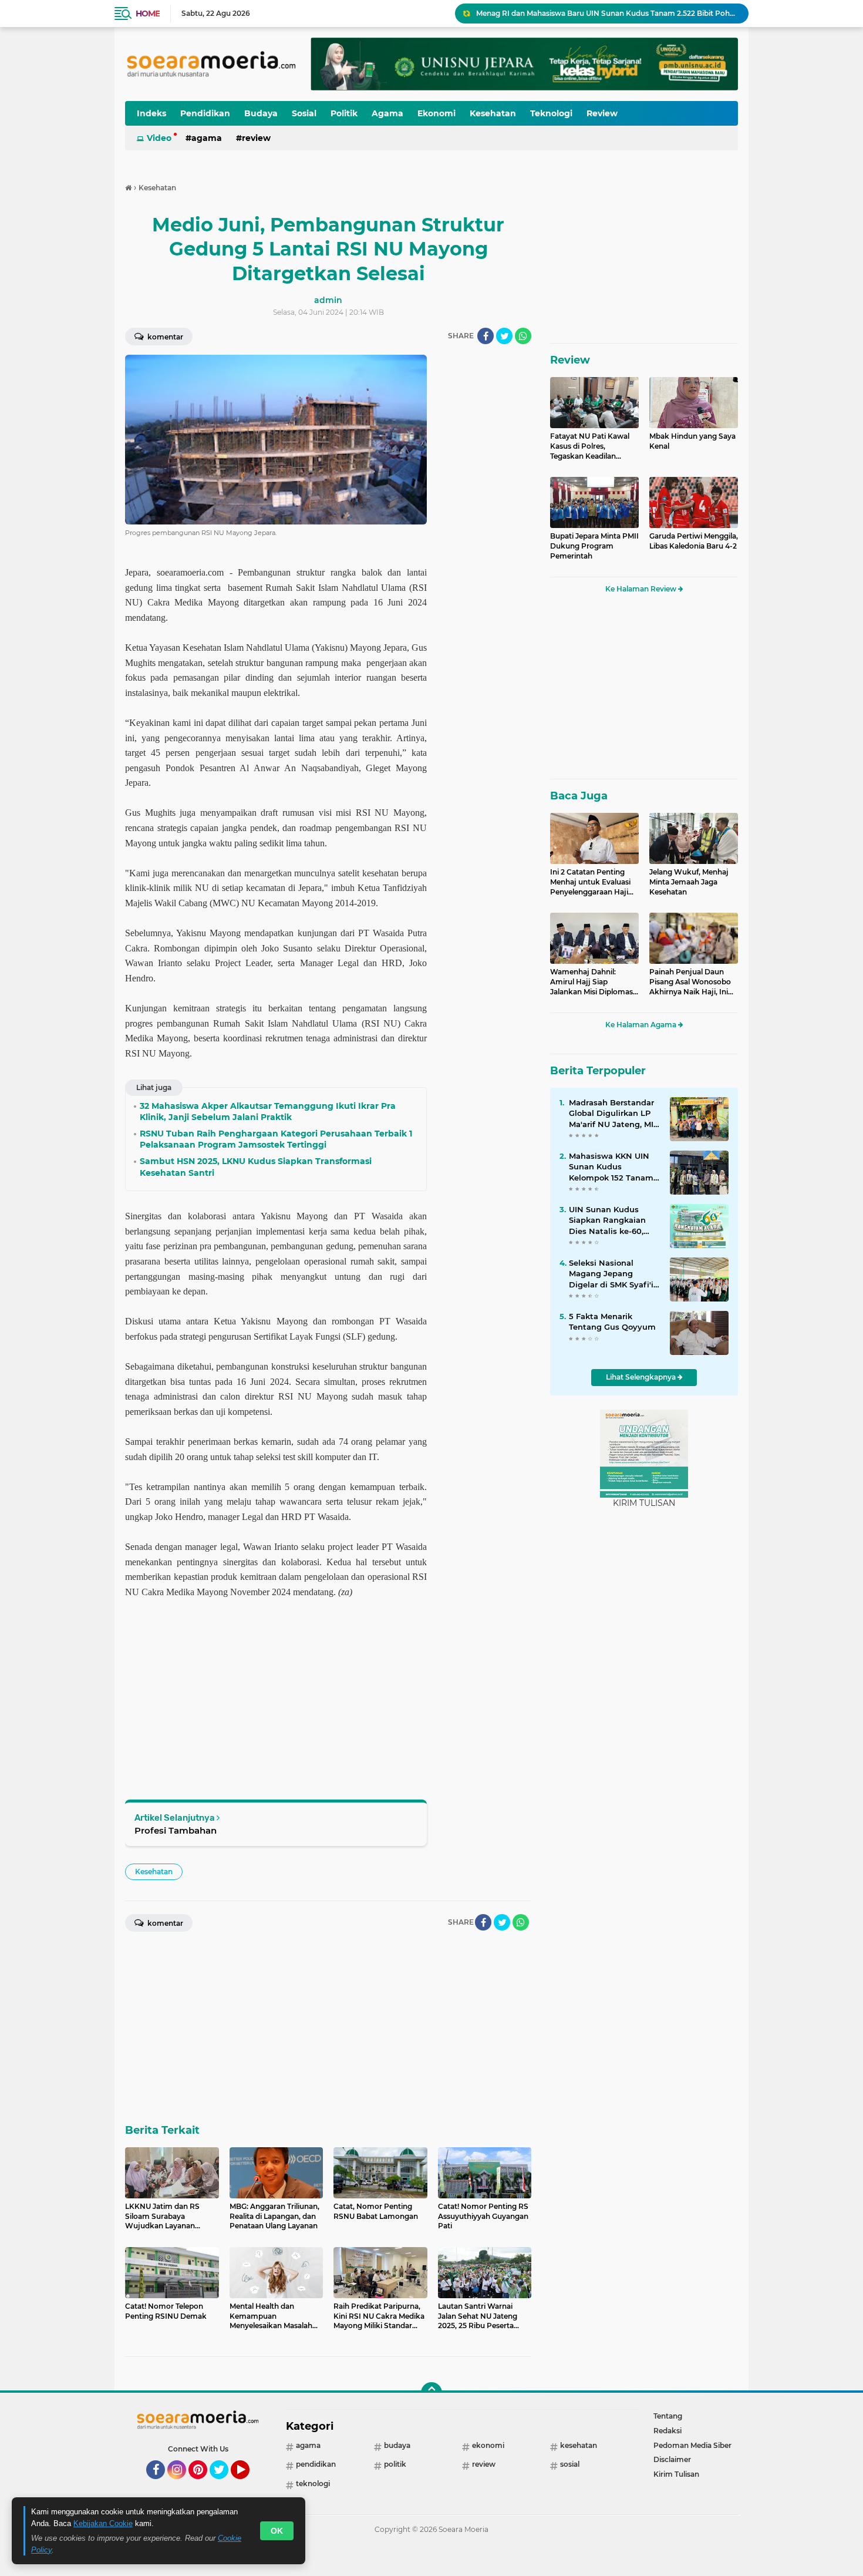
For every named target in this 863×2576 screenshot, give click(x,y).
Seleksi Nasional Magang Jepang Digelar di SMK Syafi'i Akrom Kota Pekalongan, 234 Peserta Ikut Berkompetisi (611, 1274)
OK (277, 2531)
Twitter (224, 2484)
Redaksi (668, 2431)
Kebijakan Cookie (103, 2523)
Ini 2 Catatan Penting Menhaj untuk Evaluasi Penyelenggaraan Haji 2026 (590, 882)
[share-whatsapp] (523, 336)
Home (148, 14)
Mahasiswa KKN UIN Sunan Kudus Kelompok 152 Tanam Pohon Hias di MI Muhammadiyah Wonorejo (611, 1167)
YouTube (248, 2484)
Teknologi (551, 113)
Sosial (304, 113)
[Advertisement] (484, 531)
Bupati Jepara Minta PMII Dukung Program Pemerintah (594, 546)
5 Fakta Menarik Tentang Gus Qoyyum (612, 1321)
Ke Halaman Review (642, 589)
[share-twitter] (504, 336)
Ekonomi (436, 113)
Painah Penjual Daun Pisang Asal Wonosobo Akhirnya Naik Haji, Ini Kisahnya (690, 982)
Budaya (261, 113)
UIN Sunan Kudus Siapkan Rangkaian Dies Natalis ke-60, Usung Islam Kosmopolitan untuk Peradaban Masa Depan (610, 1220)
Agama (387, 113)
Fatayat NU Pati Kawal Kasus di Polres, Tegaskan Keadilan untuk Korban (590, 446)
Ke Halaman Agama (642, 1025)
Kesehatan (493, 113)
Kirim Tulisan (676, 2474)
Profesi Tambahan (176, 1830)
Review (602, 113)
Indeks (151, 113)
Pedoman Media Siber (692, 2445)
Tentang (668, 2416)
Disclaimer (672, 2459)
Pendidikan (205, 113)
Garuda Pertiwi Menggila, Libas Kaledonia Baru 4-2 (694, 541)
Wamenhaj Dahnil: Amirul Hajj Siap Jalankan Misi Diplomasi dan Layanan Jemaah (592, 982)
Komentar (164, 337)
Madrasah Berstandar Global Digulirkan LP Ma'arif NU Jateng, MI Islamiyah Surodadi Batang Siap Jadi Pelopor (611, 1114)
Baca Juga (579, 796)
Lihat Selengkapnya (642, 1377)
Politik (344, 113)
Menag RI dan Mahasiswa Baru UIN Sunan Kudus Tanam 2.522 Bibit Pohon (607, 13)
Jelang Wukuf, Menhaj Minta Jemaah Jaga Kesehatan (689, 882)
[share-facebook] (486, 336)
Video (159, 138)
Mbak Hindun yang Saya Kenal (692, 441)
